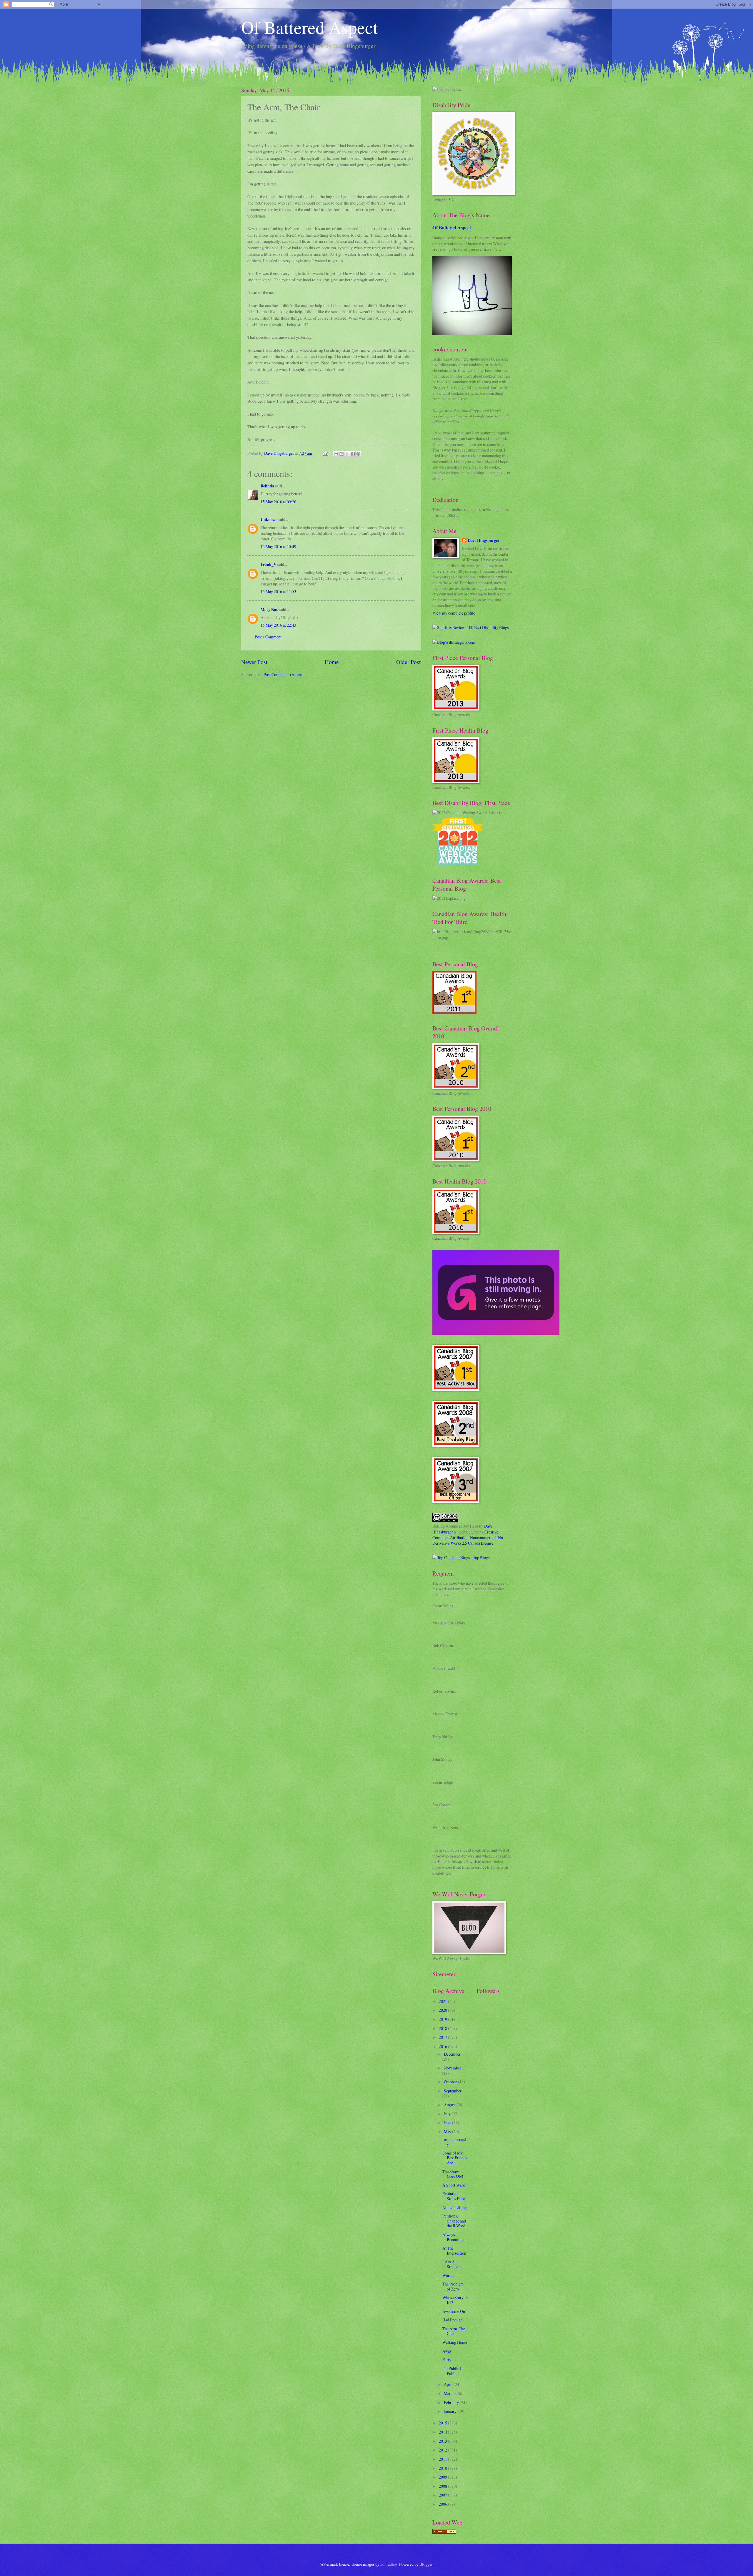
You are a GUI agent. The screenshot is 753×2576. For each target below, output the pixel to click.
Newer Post (254, 662)
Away (447, 2351)
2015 (443, 2423)
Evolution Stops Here (454, 2196)
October (451, 2082)
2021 (443, 2001)
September (453, 2091)
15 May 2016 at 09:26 (278, 502)
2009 (443, 2477)
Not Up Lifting (455, 2207)
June (448, 2123)
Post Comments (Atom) (283, 674)
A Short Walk (454, 2185)
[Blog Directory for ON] (444, 2532)
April (449, 2384)
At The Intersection (454, 2250)
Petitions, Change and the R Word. (454, 2221)
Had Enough (453, 2320)
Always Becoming (453, 2237)
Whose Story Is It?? (455, 2300)
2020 (443, 2010)
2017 (443, 2037)
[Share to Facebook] (353, 454)
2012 (443, 2450)
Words (448, 2275)
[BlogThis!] (341, 454)
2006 (443, 2504)
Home (332, 662)
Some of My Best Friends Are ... (455, 2158)
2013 (443, 2441)
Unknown (269, 519)
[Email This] (336, 454)
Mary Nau (270, 610)
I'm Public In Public (453, 2371)
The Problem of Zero (453, 2286)
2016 (443, 2046)
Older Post (408, 662)
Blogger (426, 2564)
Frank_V (269, 565)
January (451, 2411)
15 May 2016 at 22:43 (278, 625)
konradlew (389, 2564)
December (452, 2054)
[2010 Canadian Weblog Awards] (496, 1333)
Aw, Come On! (454, 2311)
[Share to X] (347, 454)
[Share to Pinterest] (358, 454)
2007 (443, 2495)
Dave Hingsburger (484, 541)
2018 (443, 2028)
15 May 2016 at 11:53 (278, 591)
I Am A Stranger (452, 2264)
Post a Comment (268, 637)
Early (447, 2360)
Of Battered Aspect (310, 27)
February (452, 2402)
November (453, 2068)
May (448, 2132)
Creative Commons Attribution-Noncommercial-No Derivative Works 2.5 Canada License (468, 1538)
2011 (443, 2459)
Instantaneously (454, 2142)
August (450, 2105)
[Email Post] (325, 453)
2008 (443, 2486)
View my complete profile (454, 613)
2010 (443, 2468)
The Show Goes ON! (453, 2174)
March (450, 2393)
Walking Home (455, 2342)
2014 (443, 2432)
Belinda (267, 486)
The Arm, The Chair (454, 2331)
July (448, 2114)
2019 (443, 2019)
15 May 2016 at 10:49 (278, 546)
